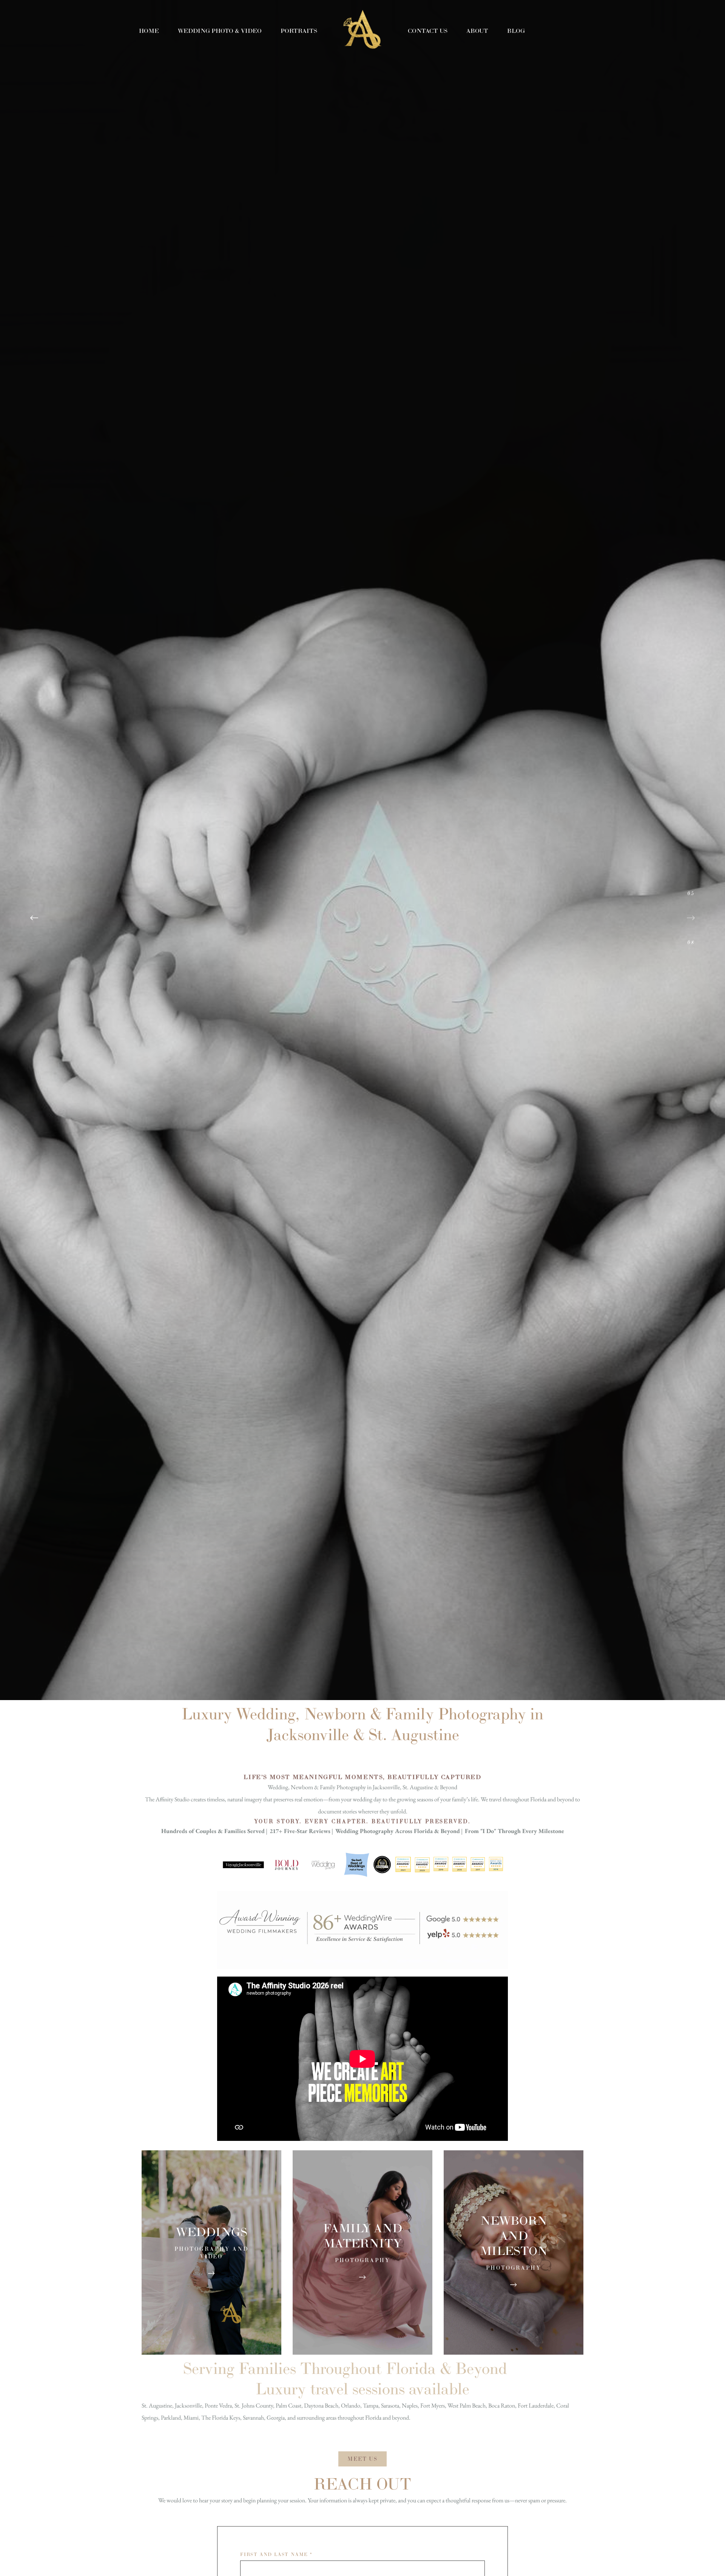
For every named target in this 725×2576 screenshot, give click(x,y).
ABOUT (477, 31)
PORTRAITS (299, 31)
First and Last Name (276, 2554)
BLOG (516, 31)
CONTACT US (428, 31)
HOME (149, 31)
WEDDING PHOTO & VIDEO (220, 31)
